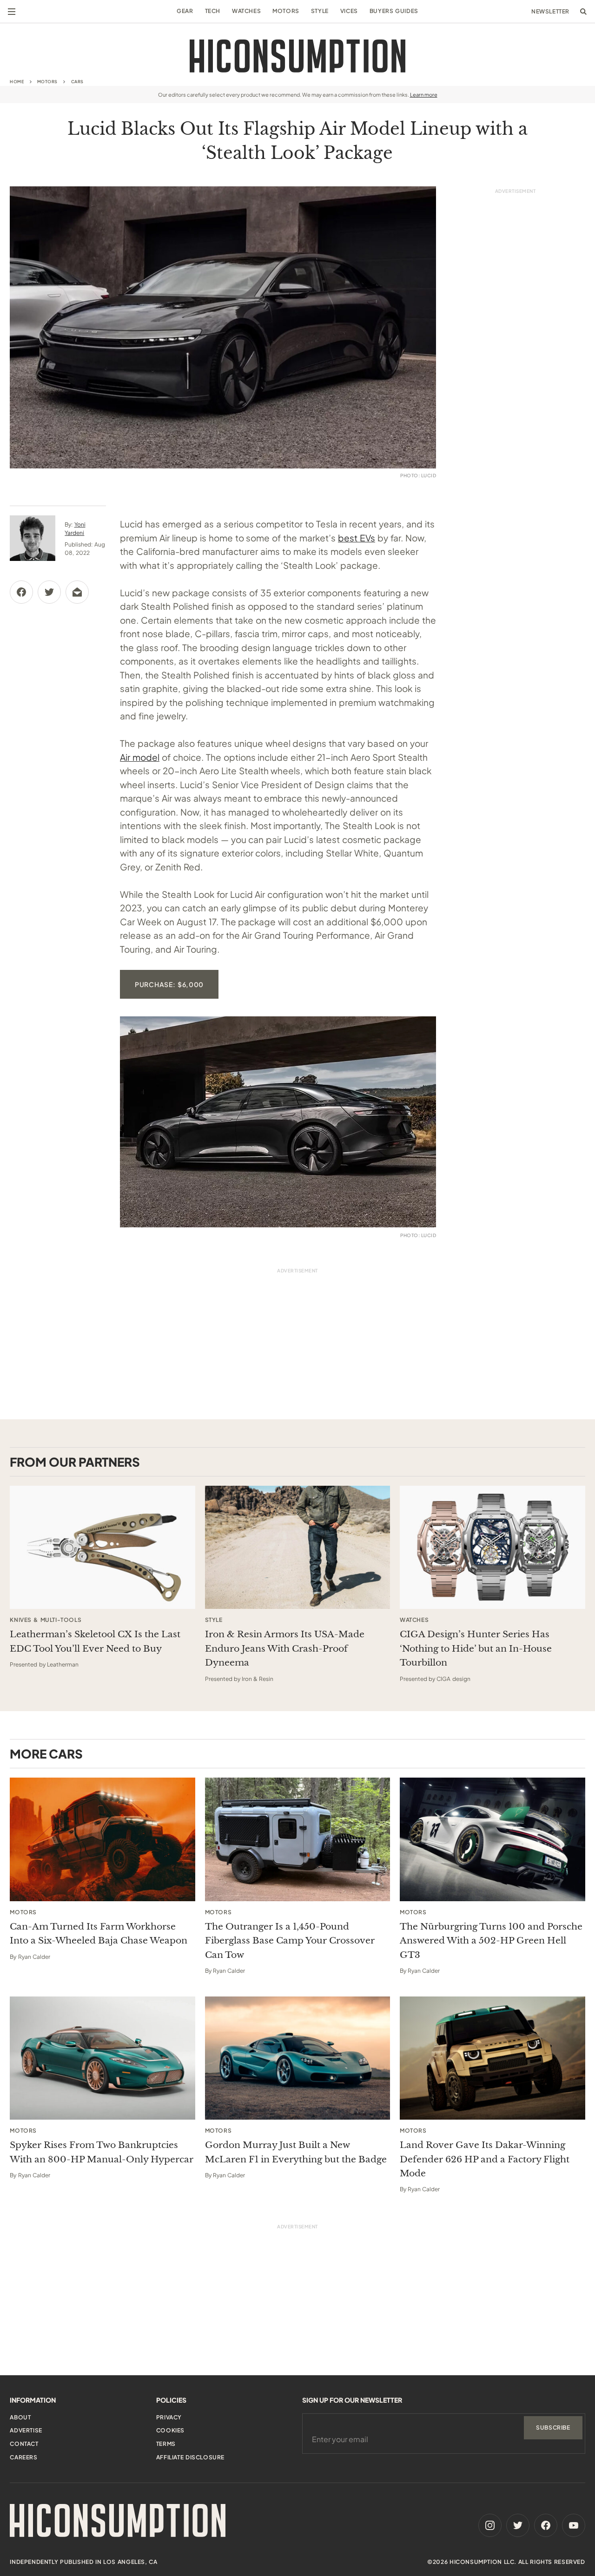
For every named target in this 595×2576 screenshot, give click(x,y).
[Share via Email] (77, 592)
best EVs (357, 538)
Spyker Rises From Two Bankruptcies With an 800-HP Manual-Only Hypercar (102, 2152)
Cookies (170, 2430)
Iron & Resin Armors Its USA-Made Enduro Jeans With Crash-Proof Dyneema (285, 1648)
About (20, 2417)
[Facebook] (546, 2525)
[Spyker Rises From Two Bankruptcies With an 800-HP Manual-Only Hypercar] (102, 2058)
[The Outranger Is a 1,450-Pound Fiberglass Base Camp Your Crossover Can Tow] (298, 1839)
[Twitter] (518, 2525)
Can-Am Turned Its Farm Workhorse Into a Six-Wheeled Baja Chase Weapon (99, 1934)
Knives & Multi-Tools (46, 1620)
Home (17, 82)
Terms (166, 2444)
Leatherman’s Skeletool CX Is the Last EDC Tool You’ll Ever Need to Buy (95, 1641)
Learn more (424, 95)
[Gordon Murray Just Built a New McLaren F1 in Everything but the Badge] (298, 2058)
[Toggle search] (583, 12)
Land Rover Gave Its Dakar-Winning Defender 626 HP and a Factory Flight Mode (485, 2159)
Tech (213, 11)
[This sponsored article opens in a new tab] (102, 1548)
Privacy (169, 2417)
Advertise (26, 2430)
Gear (185, 11)
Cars (77, 82)
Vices (349, 11)
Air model (140, 757)
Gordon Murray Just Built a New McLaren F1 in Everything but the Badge (296, 2152)
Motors (286, 11)
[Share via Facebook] (21, 592)
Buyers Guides (394, 11)
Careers (23, 2457)
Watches (246, 11)
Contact (24, 2444)
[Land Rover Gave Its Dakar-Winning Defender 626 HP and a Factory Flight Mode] (493, 2058)
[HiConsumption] (297, 56)
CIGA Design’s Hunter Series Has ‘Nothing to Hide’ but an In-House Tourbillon (476, 1648)
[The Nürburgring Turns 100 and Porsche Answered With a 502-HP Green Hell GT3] (493, 1839)
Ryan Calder (34, 1957)
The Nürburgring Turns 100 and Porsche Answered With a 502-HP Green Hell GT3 (491, 1941)
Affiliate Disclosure (190, 2457)
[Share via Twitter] (49, 592)
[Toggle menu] (12, 12)
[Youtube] (574, 2525)
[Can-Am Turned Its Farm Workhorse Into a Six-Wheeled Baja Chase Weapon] (102, 1839)
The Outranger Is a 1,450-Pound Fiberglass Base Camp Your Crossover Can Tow (290, 1941)
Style (320, 11)
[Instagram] (490, 2525)
